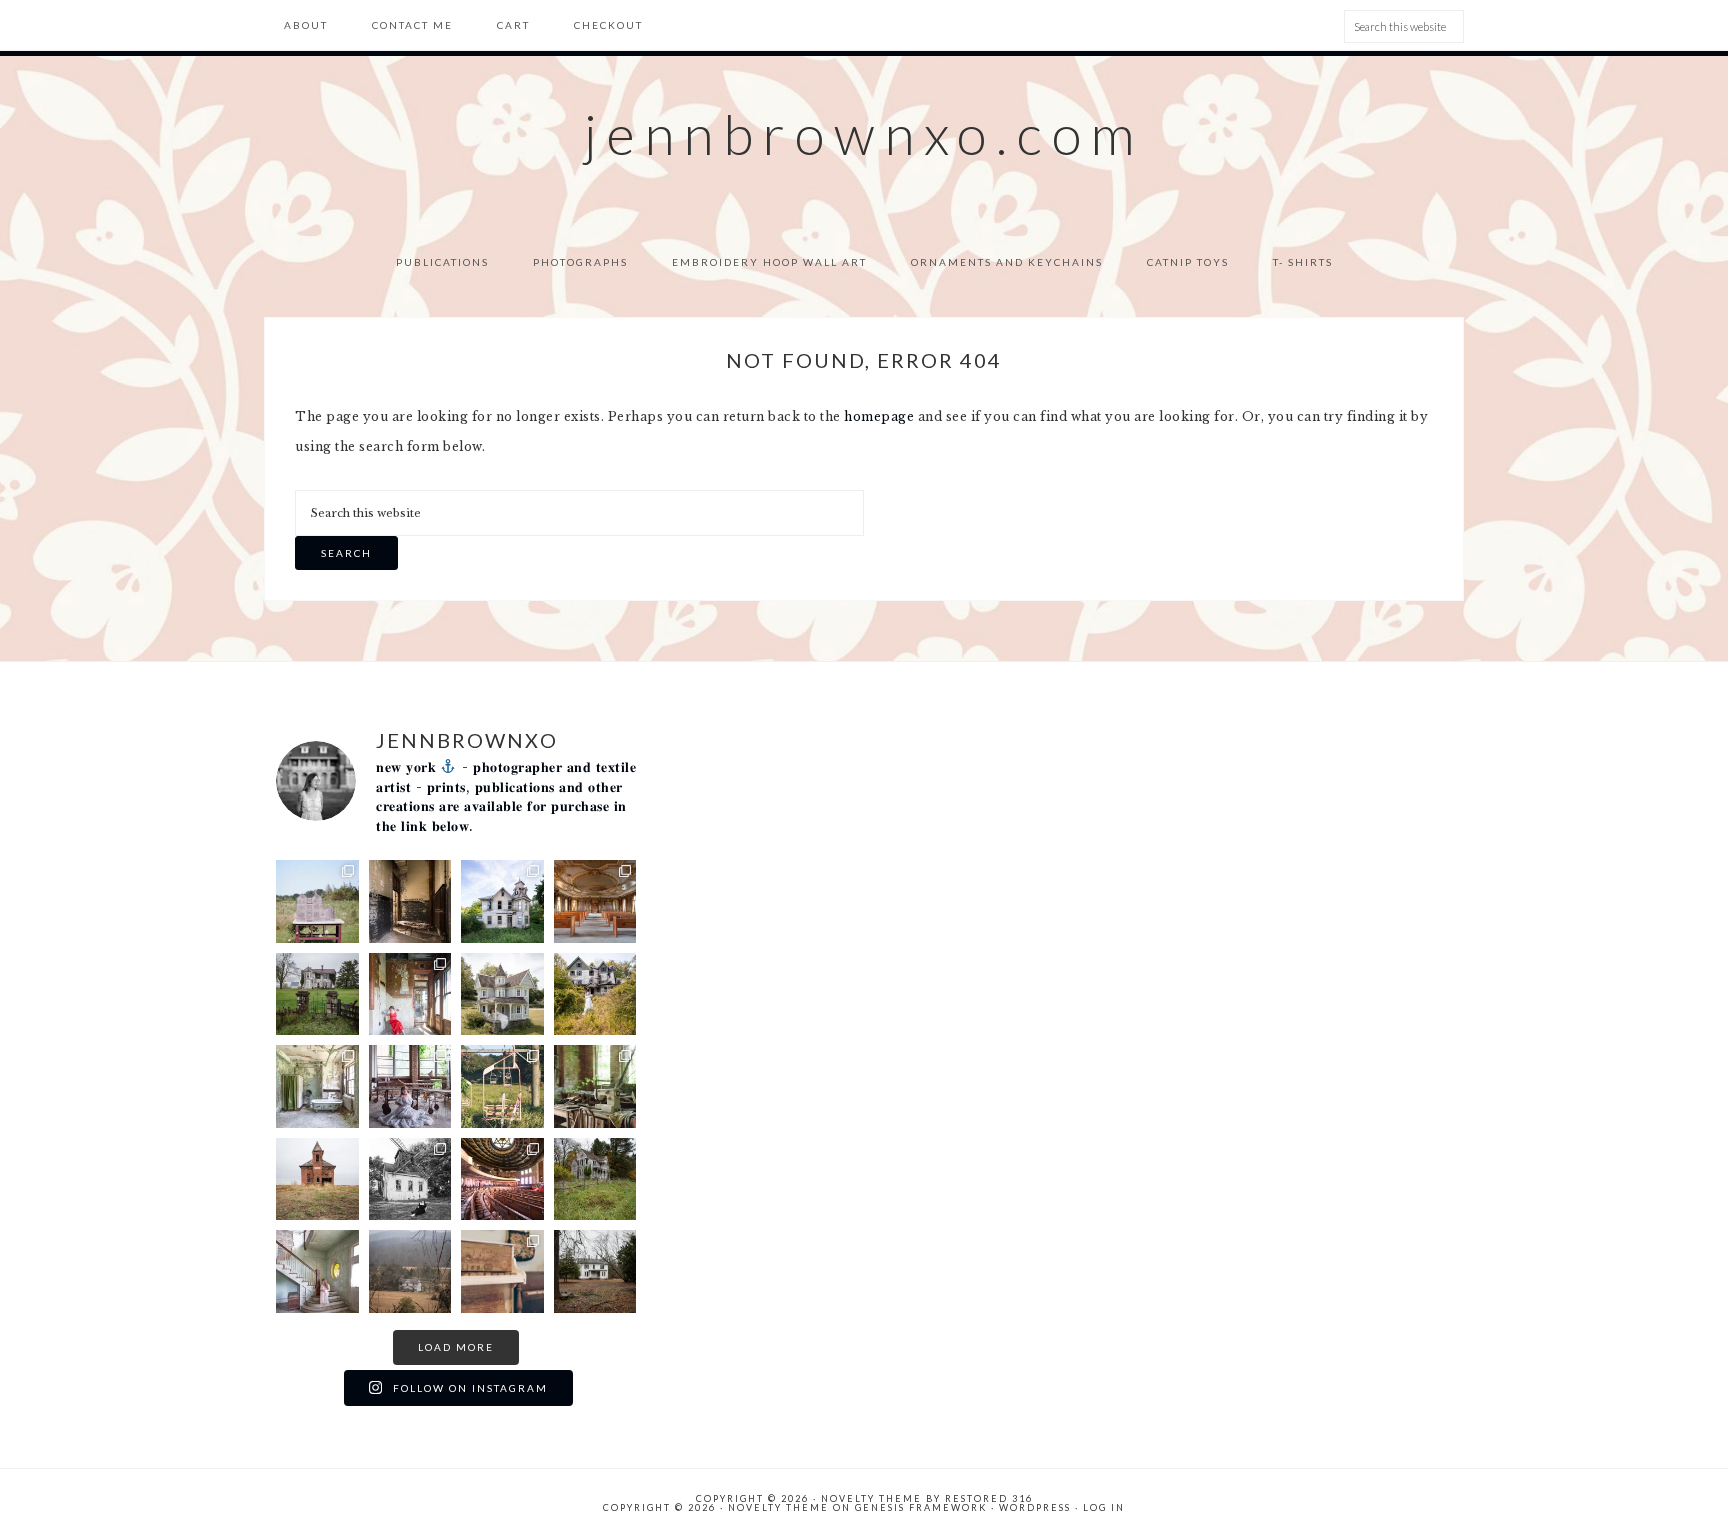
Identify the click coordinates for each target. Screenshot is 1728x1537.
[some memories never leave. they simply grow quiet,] (317, 994)
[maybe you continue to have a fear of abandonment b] (410, 994)
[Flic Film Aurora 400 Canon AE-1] (502, 1086)
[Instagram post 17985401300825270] (317, 1179)
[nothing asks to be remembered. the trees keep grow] (502, 901)
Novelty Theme (778, 1507)
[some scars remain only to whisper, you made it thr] (317, 1271)
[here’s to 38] (410, 1179)
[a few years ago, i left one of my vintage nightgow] (502, 1179)
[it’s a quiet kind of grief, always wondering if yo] (502, 994)
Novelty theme (871, 1498)
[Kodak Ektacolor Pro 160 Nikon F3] (595, 1086)
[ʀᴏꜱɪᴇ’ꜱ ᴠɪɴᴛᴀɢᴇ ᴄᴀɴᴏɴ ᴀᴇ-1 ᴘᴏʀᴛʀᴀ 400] (502, 1271)
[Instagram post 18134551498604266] (317, 1086)
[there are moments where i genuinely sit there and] (410, 1086)
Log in (1104, 1507)
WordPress (1035, 1507)
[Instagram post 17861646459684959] (595, 1179)
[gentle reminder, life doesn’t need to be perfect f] (595, 994)
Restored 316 (989, 1498)
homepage (879, 416)
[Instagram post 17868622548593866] (410, 901)
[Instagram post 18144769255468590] (595, 1271)
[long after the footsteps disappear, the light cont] (595, 901)
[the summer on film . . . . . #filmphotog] (317, 901)
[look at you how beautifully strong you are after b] (410, 1271)
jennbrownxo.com (864, 134)
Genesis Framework (921, 1507)
